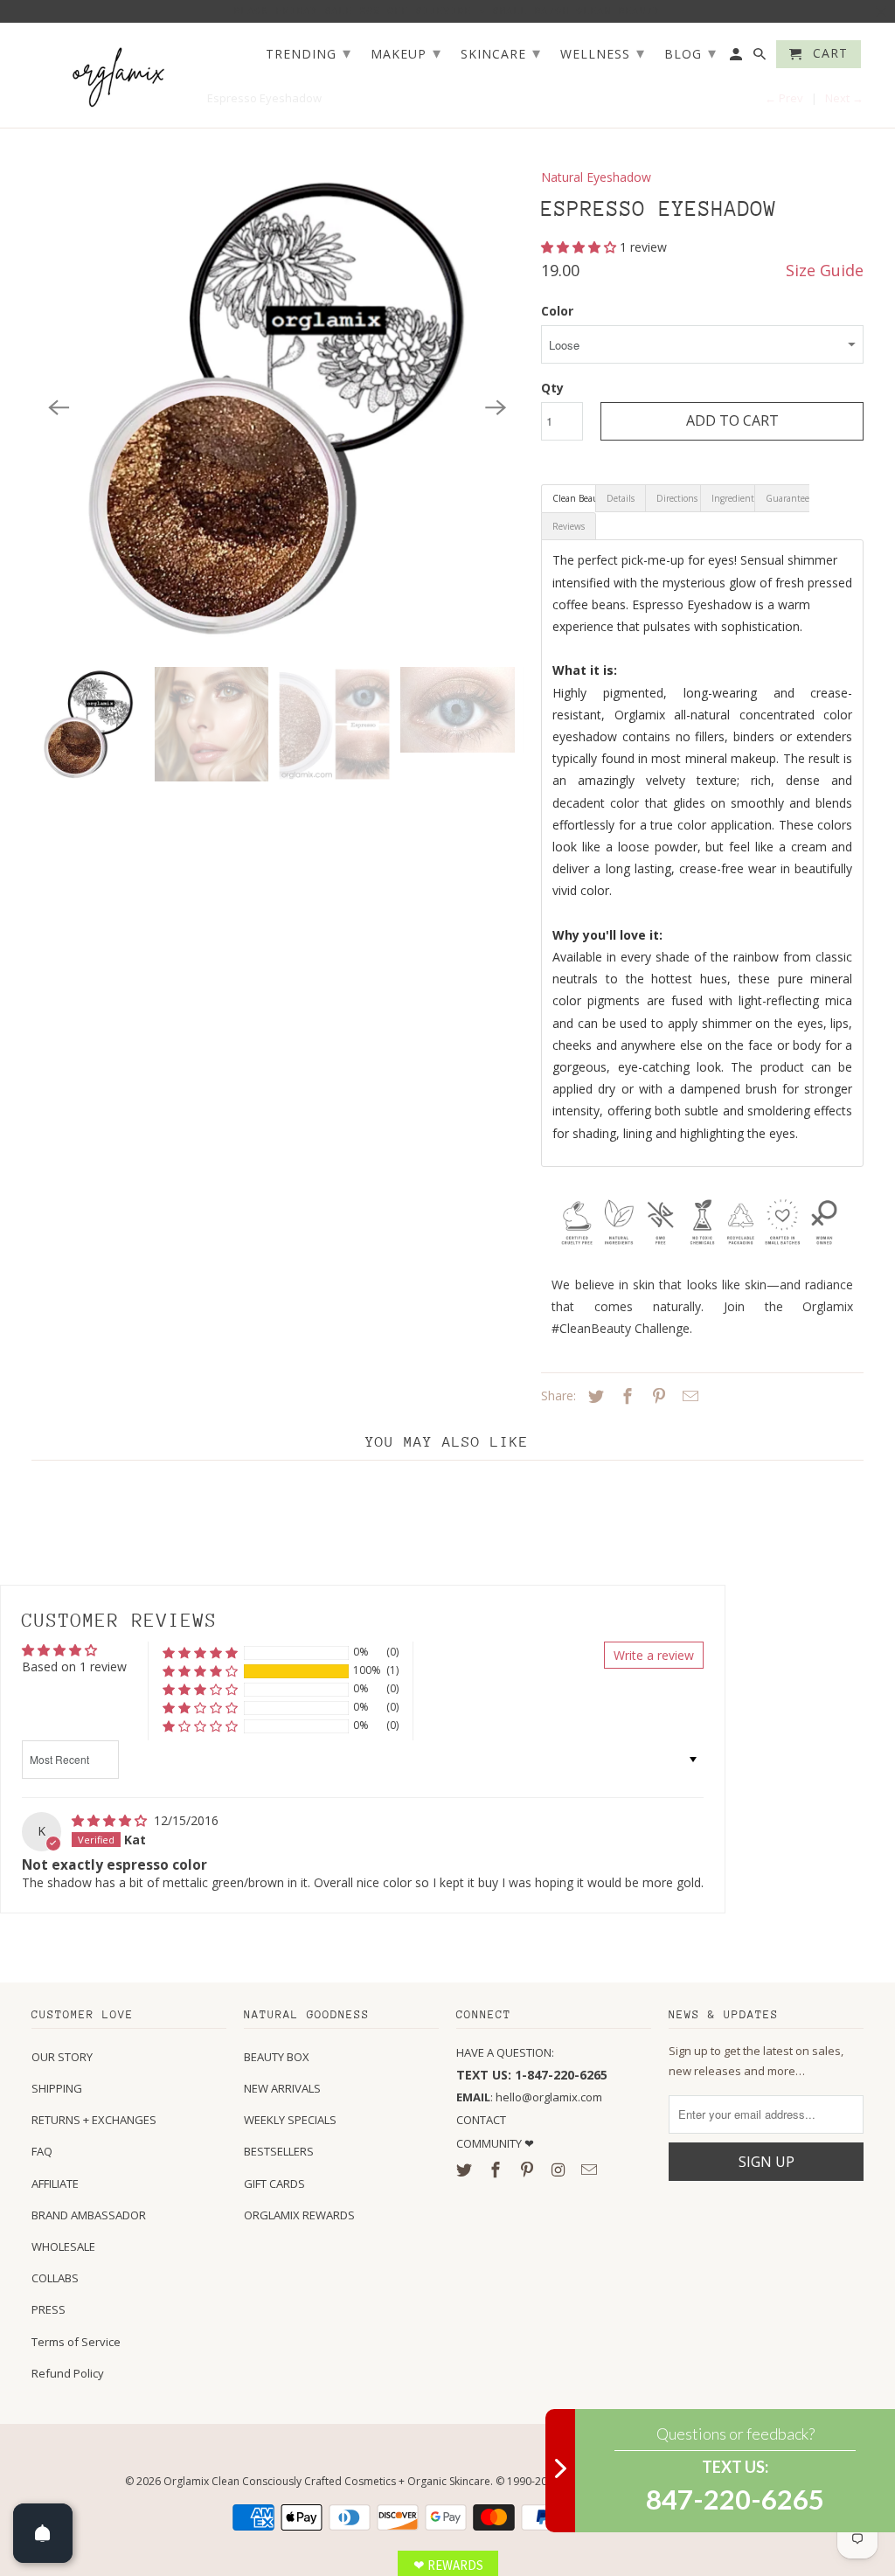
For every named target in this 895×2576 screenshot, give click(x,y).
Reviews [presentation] (569, 526)
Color (557, 311)
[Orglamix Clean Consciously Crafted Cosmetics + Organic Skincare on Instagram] (559, 2170)
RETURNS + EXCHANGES (94, 2120)
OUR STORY (62, 2057)
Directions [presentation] (677, 498)
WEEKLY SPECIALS (290, 2120)
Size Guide (825, 270)
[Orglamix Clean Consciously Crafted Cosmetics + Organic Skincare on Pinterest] (529, 2170)
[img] (111, 1820)
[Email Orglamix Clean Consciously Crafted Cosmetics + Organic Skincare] (591, 2170)
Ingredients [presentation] (733, 498)
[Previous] (59, 408)
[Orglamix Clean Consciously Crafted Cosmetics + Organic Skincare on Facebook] (497, 2170)
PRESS (49, 2309)
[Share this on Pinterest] (656, 1396)
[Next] (496, 408)
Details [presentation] (621, 498)
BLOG (690, 52)
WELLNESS (603, 52)
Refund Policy (68, 2373)
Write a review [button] (654, 1655)
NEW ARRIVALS (282, 2088)
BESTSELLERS (279, 2151)
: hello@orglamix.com (529, 2097)
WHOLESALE (63, 2246)
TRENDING (309, 52)
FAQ (42, 2151)
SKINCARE (501, 52)
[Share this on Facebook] (625, 1396)
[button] (580, 247)
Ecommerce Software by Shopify (690, 2481)
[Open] (43, 2533)
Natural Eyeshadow (596, 177)
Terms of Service (76, 2342)
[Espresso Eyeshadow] (278, 408)
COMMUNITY (490, 2143)
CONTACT (481, 2120)
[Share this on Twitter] (593, 1396)
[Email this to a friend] (688, 1396)
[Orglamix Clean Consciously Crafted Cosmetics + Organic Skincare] (119, 76)
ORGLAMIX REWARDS (299, 2215)
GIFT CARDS (274, 2184)
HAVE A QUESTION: (505, 2052)
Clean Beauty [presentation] (574, 498)
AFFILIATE (55, 2184)
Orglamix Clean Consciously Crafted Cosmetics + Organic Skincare (327, 2481)
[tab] (569, 498)
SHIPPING (57, 2088)
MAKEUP (406, 52)
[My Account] (737, 58)
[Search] (761, 58)
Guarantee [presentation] (787, 498)
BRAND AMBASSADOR (89, 2215)
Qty (552, 388)
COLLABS (55, 2278)
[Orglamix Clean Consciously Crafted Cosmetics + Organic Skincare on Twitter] (466, 2170)
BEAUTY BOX (277, 2057)
